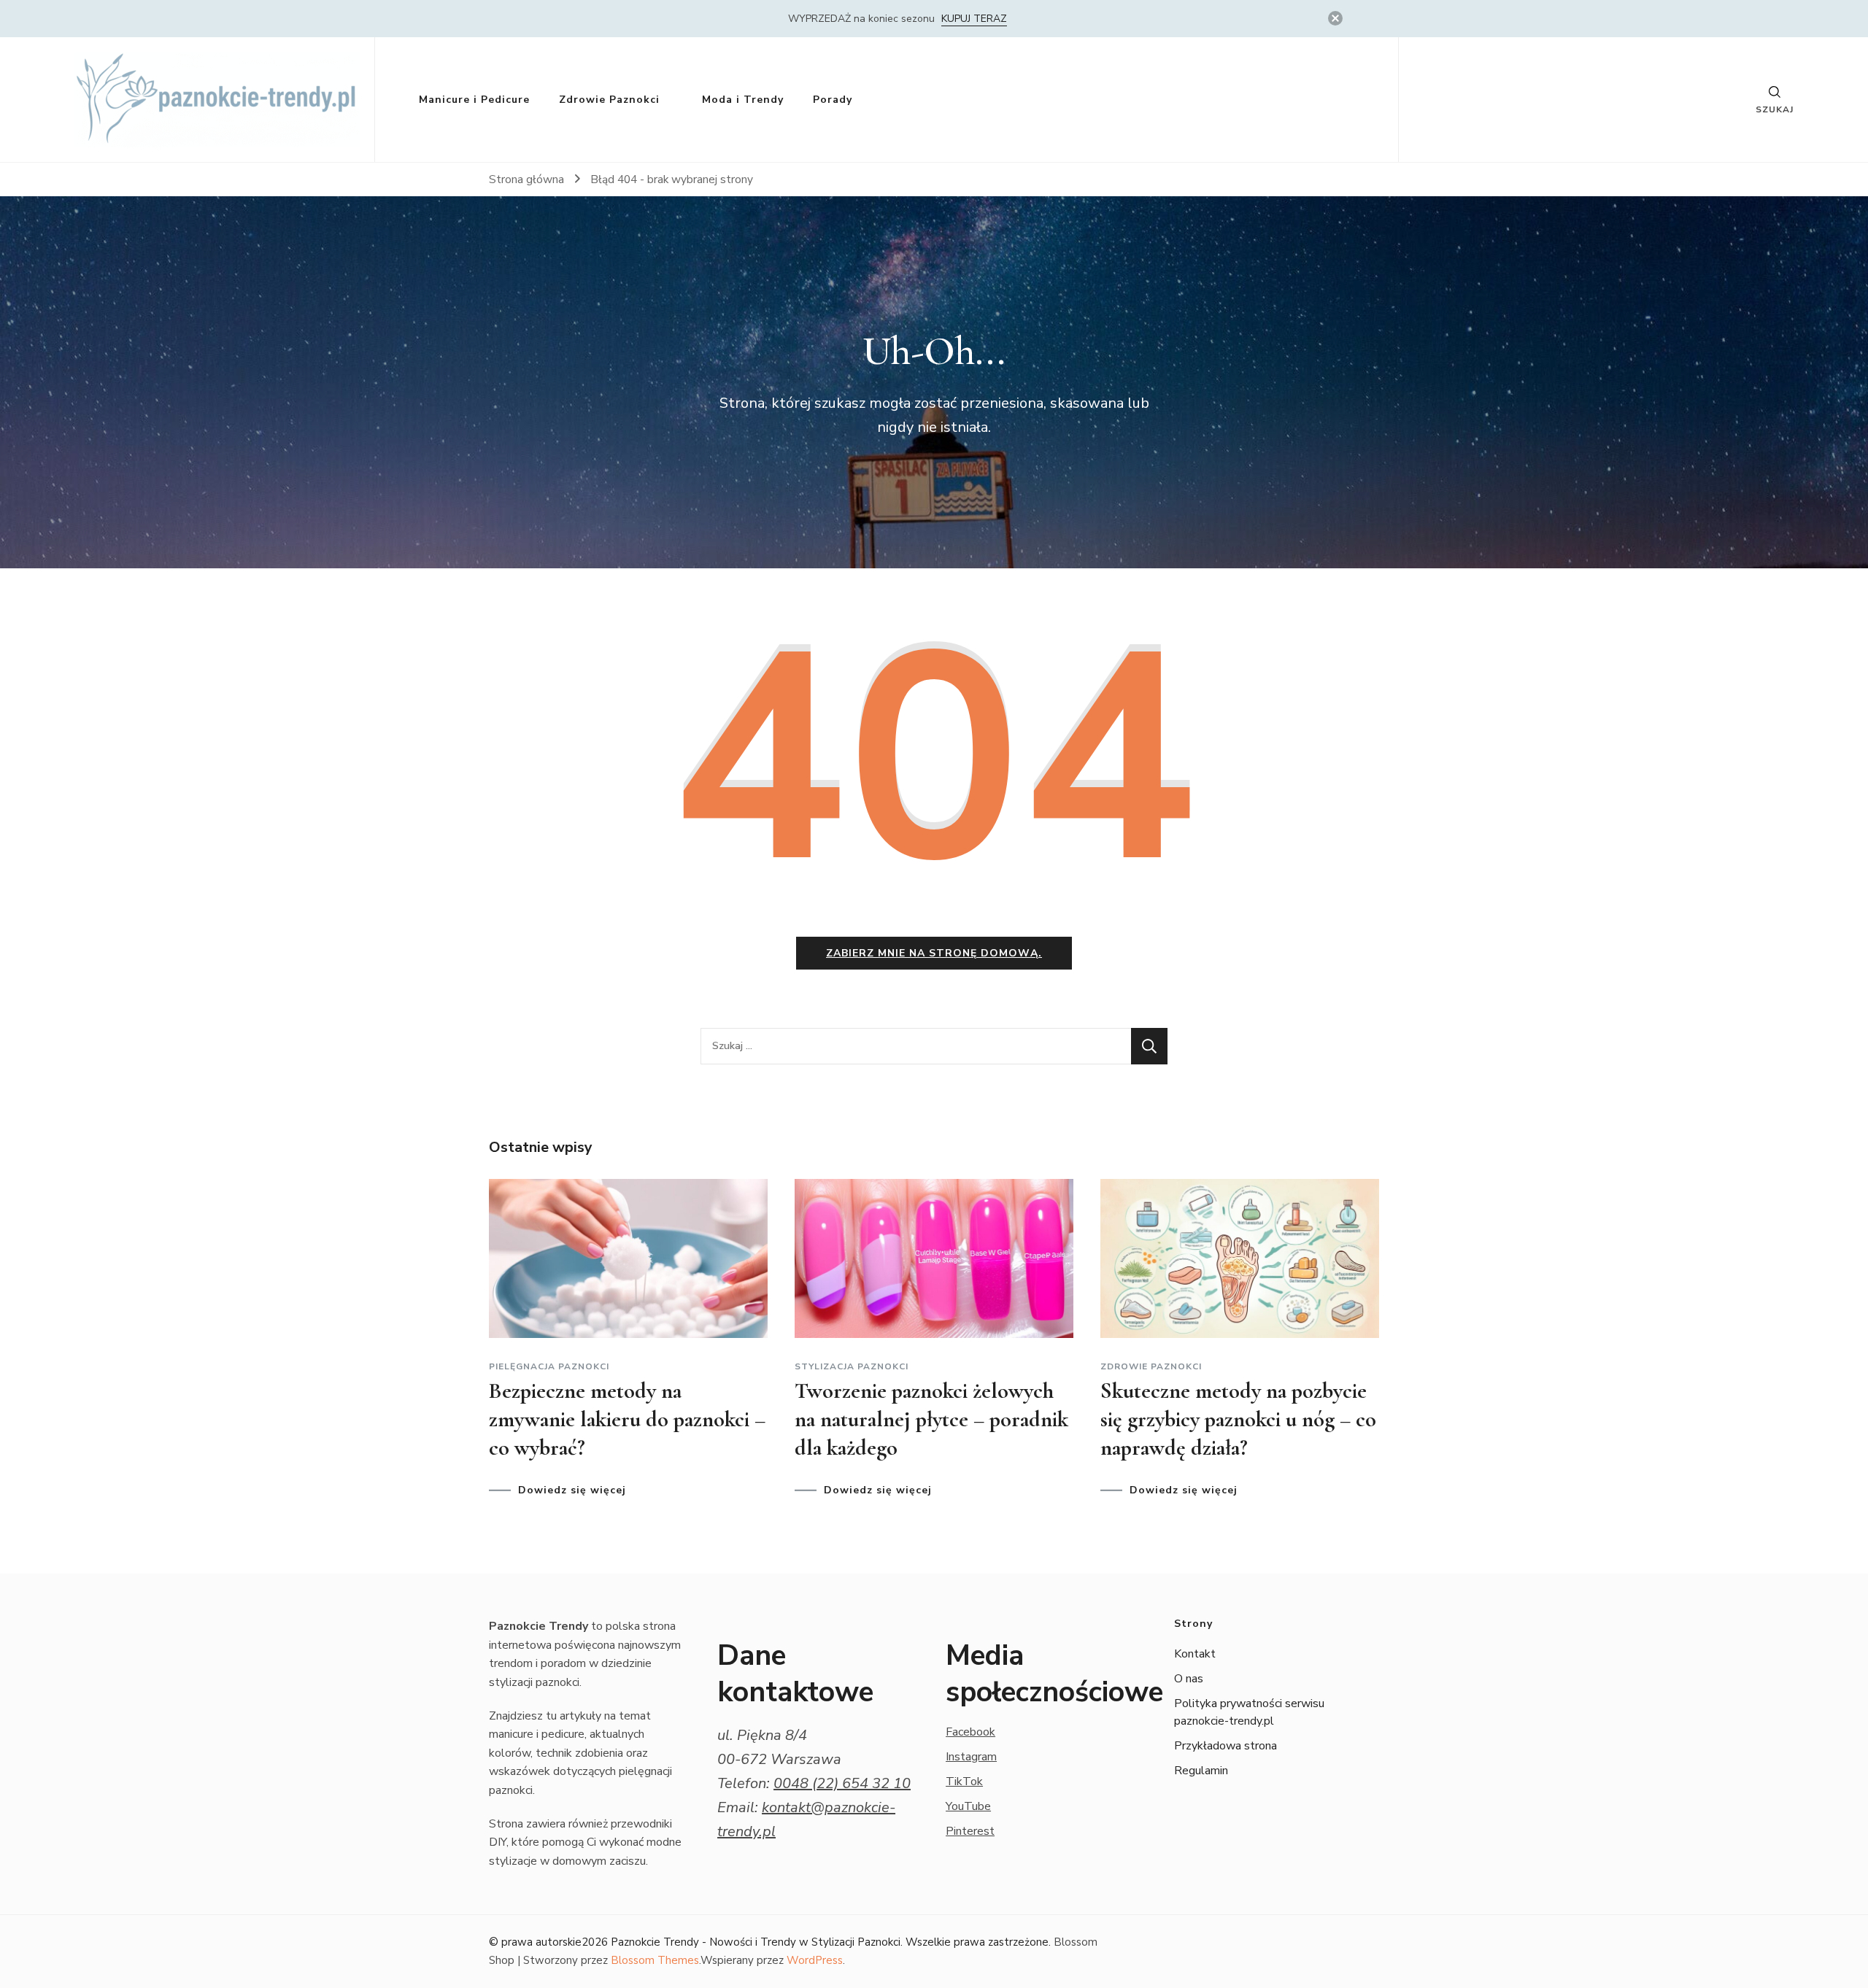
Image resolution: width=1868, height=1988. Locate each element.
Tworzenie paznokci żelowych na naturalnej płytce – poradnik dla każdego (931, 1419)
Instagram (971, 1757)
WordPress (815, 1960)
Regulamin (1201, 1771)
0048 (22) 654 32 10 (842, 1783)
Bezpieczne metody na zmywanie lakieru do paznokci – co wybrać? (627, 1419)
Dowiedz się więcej (572, 1490)
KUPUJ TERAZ (974, 19)
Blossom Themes (655, 1960)
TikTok (964, 1782)
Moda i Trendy (743, 100)
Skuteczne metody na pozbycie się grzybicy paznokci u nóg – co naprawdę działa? (1238, 1419)
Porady (833, 100)
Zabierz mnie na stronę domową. (934, 953)
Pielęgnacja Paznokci (549, 1366)
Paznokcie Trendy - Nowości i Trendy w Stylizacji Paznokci (756, 1942)
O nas (1189, 1679)
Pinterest (970, 1831)
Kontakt (1195, 1654)
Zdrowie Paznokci (609, 100)
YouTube (968, 1806)
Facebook (970, 1732)
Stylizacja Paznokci (852, 1366)
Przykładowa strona (1226, 1746)
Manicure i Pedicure (474, 100)
